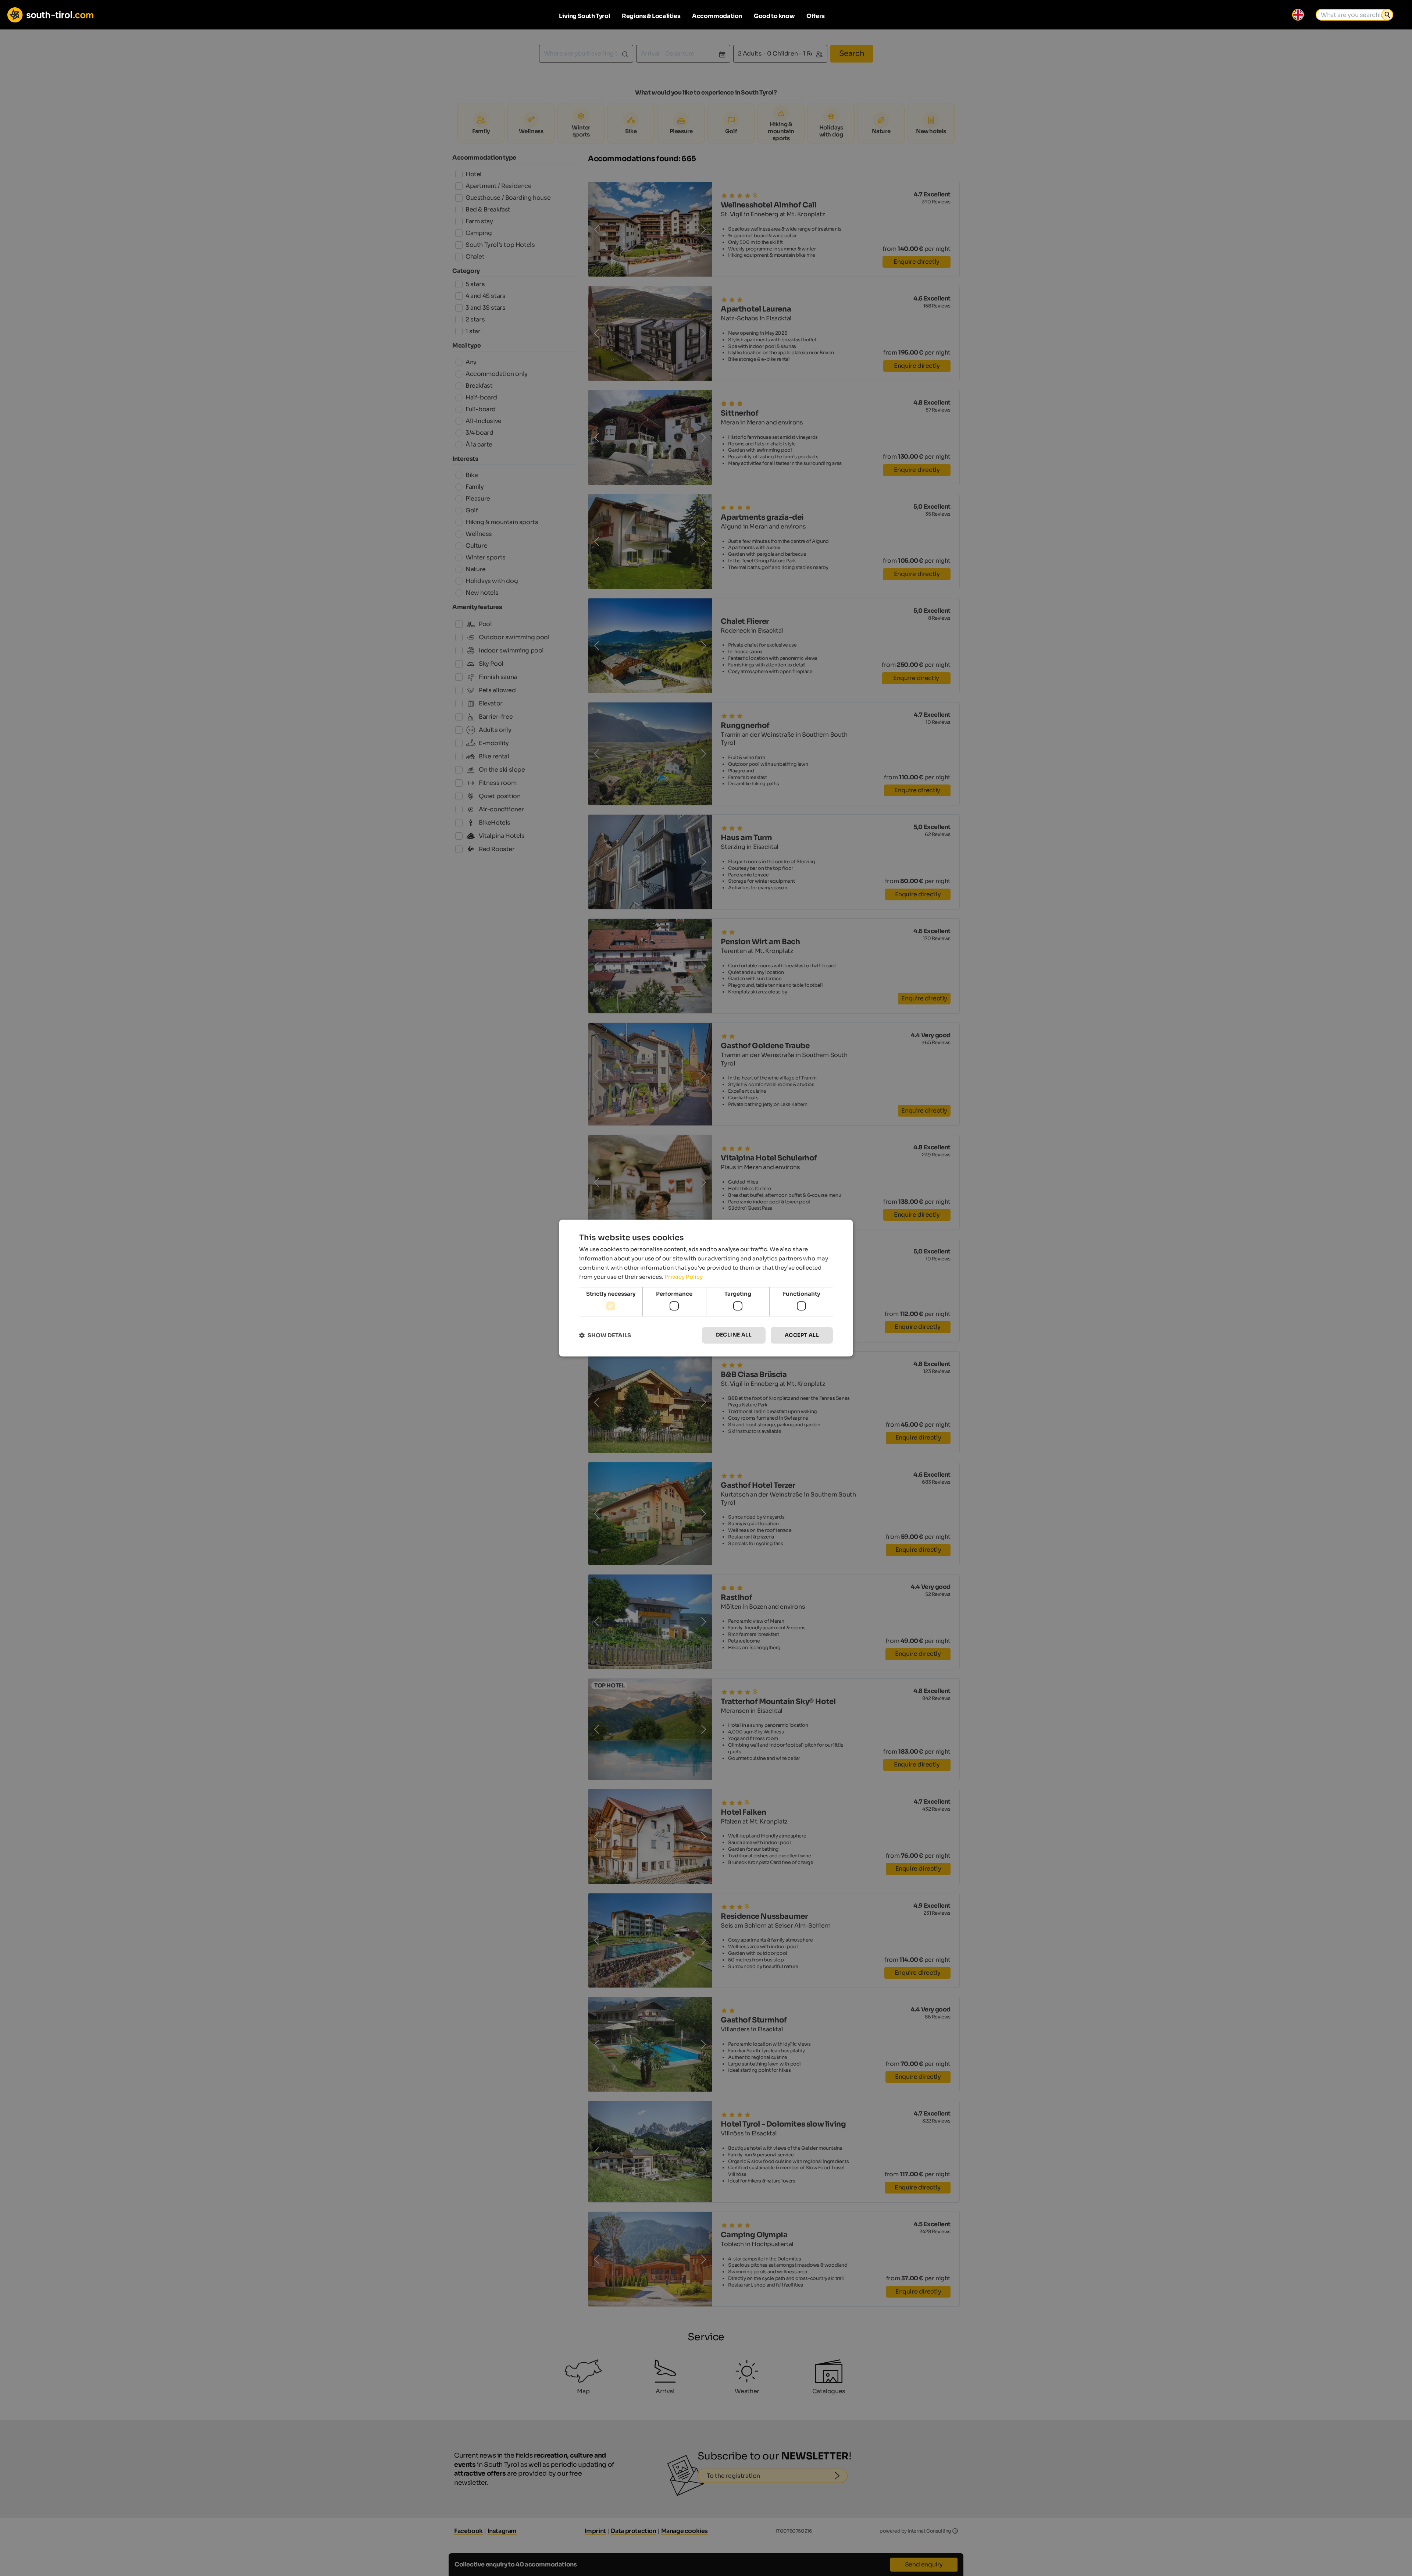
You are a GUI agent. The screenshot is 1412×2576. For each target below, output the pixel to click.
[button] (605, 1335)
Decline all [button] (734, 1335)
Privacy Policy (684, 1277)
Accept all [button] (802, 1335)
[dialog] (706, 1288)
